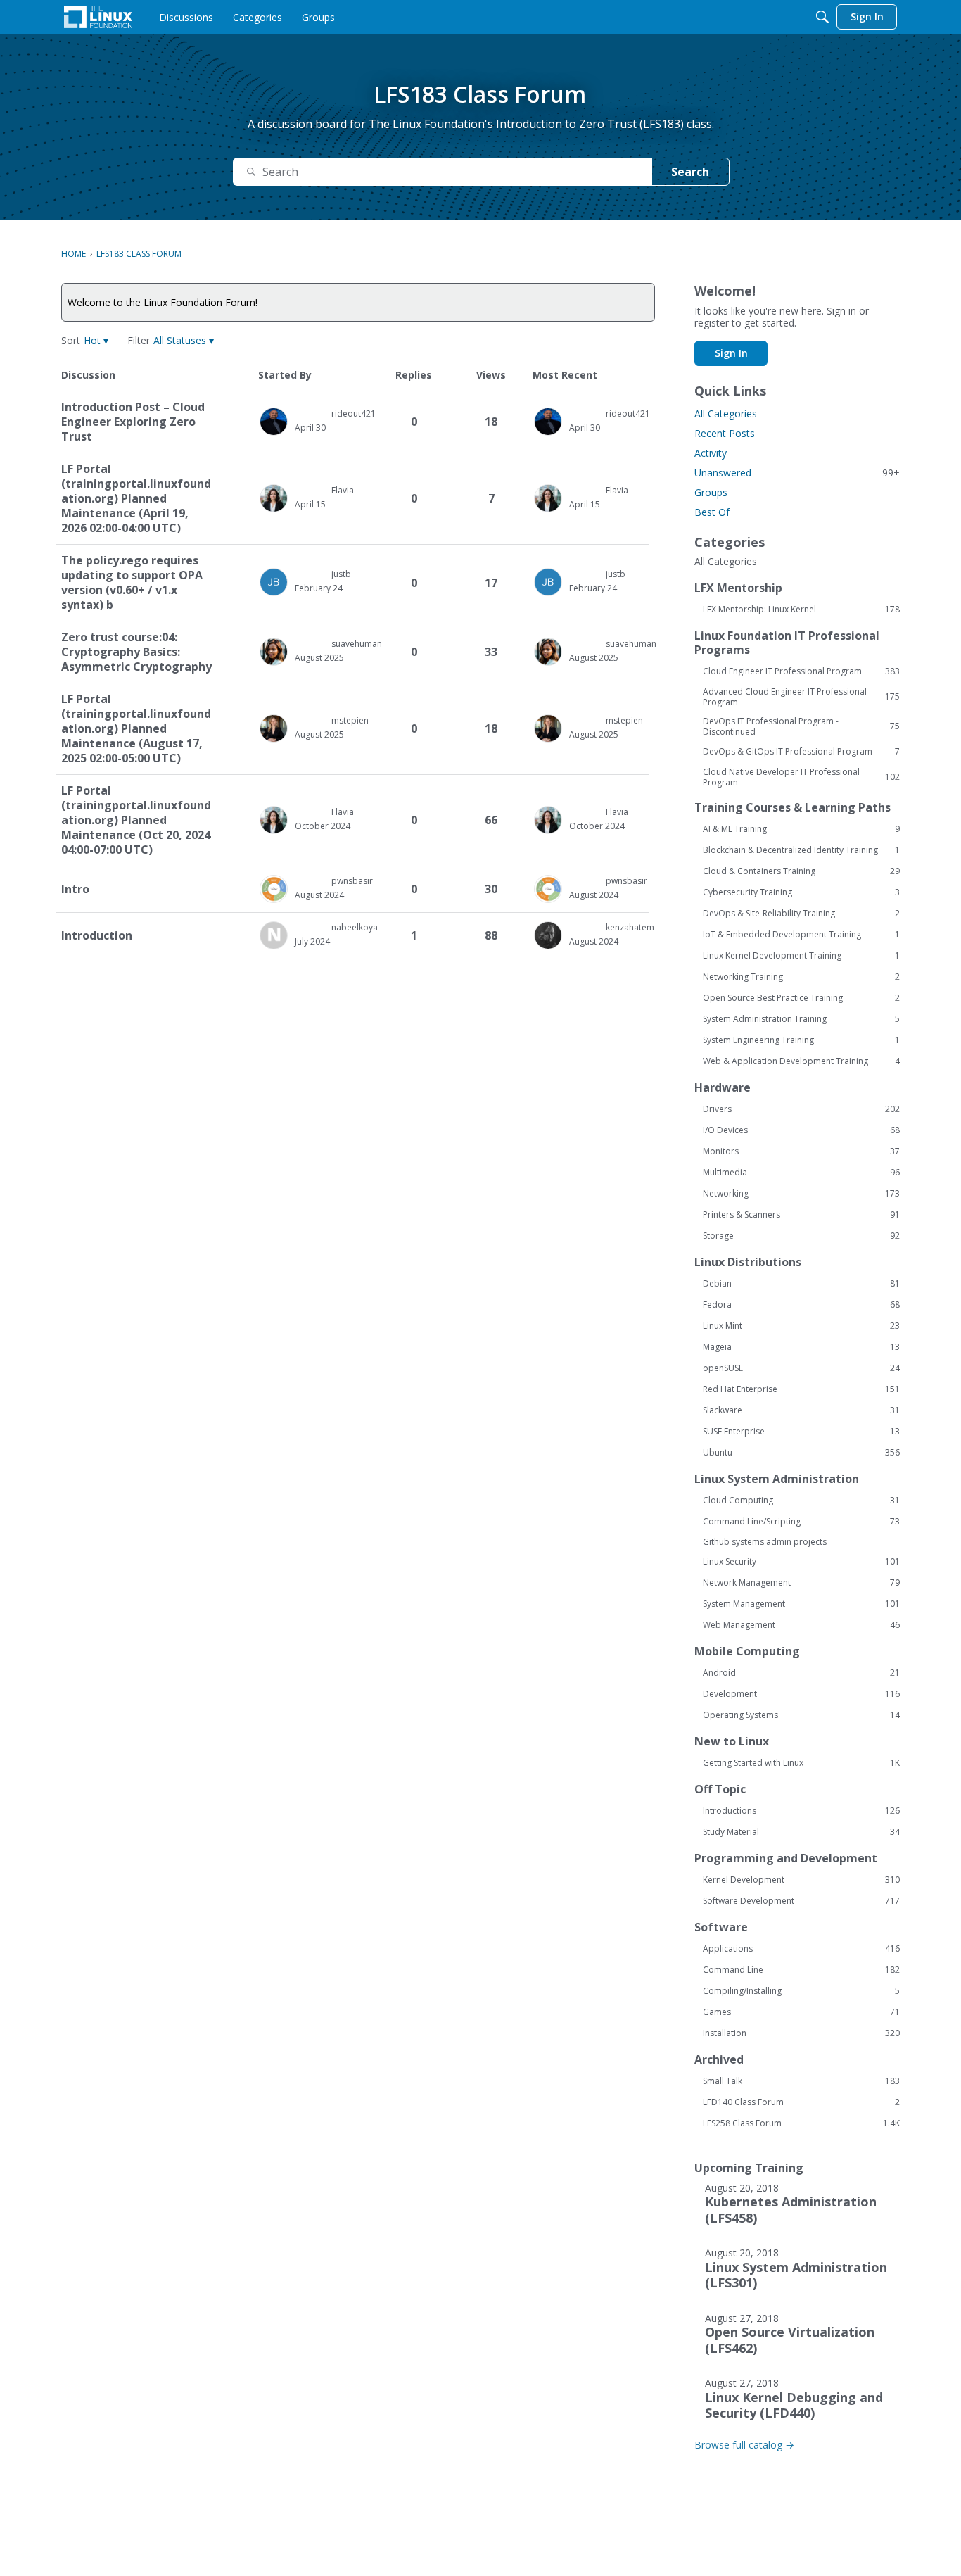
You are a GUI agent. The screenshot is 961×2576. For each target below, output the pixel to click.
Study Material (801, 1832)
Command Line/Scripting (801, 1522)
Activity (711, 453)
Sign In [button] (731, 353)
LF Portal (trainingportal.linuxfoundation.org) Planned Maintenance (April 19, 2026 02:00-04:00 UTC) (136, 499)
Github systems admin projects (765, 1542)
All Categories (726, 413)
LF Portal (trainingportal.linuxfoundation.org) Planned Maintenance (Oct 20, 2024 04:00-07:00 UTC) (136, 820)
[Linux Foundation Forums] (98, 17)
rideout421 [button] (354, 413)
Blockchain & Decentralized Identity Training (801, 850)
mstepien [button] (350, 720)
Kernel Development (801, 1880)
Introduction (97, 936)
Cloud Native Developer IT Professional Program (801, 777)
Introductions (801, 1811)
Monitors (801, 1151)
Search (690, 172)
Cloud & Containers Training (801, 871)
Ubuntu (801, 1453)
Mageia (801, 1347)
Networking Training (801, 977)
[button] (96, 340)
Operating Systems (801, 1715)
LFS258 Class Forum (801, 2123)
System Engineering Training (801, 1040)
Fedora (801, 1305)
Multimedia (801, 1173)
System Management (801, 1604)
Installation (801, 2033)
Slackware (801, 1410)
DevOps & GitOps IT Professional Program (801, 752)
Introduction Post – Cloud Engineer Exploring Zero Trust (133, 422)
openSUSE (801, 1368)
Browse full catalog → (744, 2445)
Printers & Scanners (801, 1215)
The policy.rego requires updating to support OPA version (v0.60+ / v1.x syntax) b (132, 583)
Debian (801, 1284)
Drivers (801, 1109)
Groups (711, 492)
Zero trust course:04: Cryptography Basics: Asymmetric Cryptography (136, 652)
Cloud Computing (801, 1501)
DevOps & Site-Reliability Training (801, 914)
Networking (801, 1194)
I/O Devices (801, 1130)
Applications (801, 1949)
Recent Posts (725, 433)
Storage (801, 1236)
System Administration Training (801, 1019)
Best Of (712, 512)
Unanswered (797, 473)
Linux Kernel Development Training (801, 956)
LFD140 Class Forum (801, 2102)
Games (801, 2012)
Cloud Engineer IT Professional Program (801, 671)
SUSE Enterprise (801, 1432)
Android (801, 1673)
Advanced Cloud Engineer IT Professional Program (801, 697)
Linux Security (801, 1562)
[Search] (822, 17)
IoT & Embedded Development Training (801, 935)
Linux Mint (801, 1326)
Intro (75, 889)
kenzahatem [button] (630, 927)
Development (801, 1694)
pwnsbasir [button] (352, 881)
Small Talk (801, 2081)
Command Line (801, 1970)
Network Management (801, 1583)
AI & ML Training (801, 829)
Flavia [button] (343, 490)
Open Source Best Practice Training (801, 998)
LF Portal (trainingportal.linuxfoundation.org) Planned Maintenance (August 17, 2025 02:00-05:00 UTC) (136, 729)
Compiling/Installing (801, 1991)
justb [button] (341, 574)
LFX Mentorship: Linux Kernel (801, 610)
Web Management (801, 1625)
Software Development (801, 1901)
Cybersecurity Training (801, 892)
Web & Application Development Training (801, 1061)
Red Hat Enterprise (801, 1389)
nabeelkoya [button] (355, 927)
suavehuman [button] (357, 644)
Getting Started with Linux (801, 1763)
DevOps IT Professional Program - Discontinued (801, 726)
